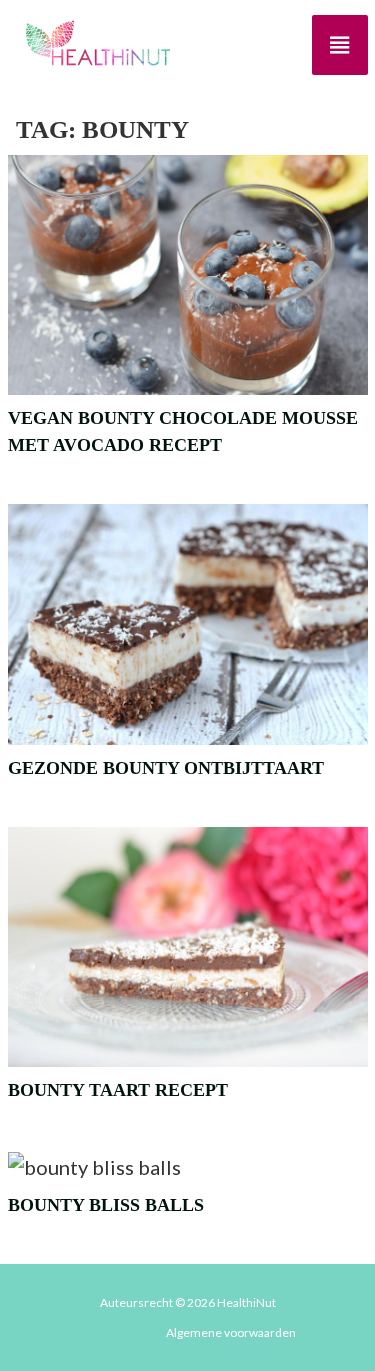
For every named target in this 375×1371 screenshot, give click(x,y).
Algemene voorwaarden (231, 1332)
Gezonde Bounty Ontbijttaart (166, 768)
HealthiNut (246, 1302)
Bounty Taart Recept (118, 1090)
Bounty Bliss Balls (106, 1205)
